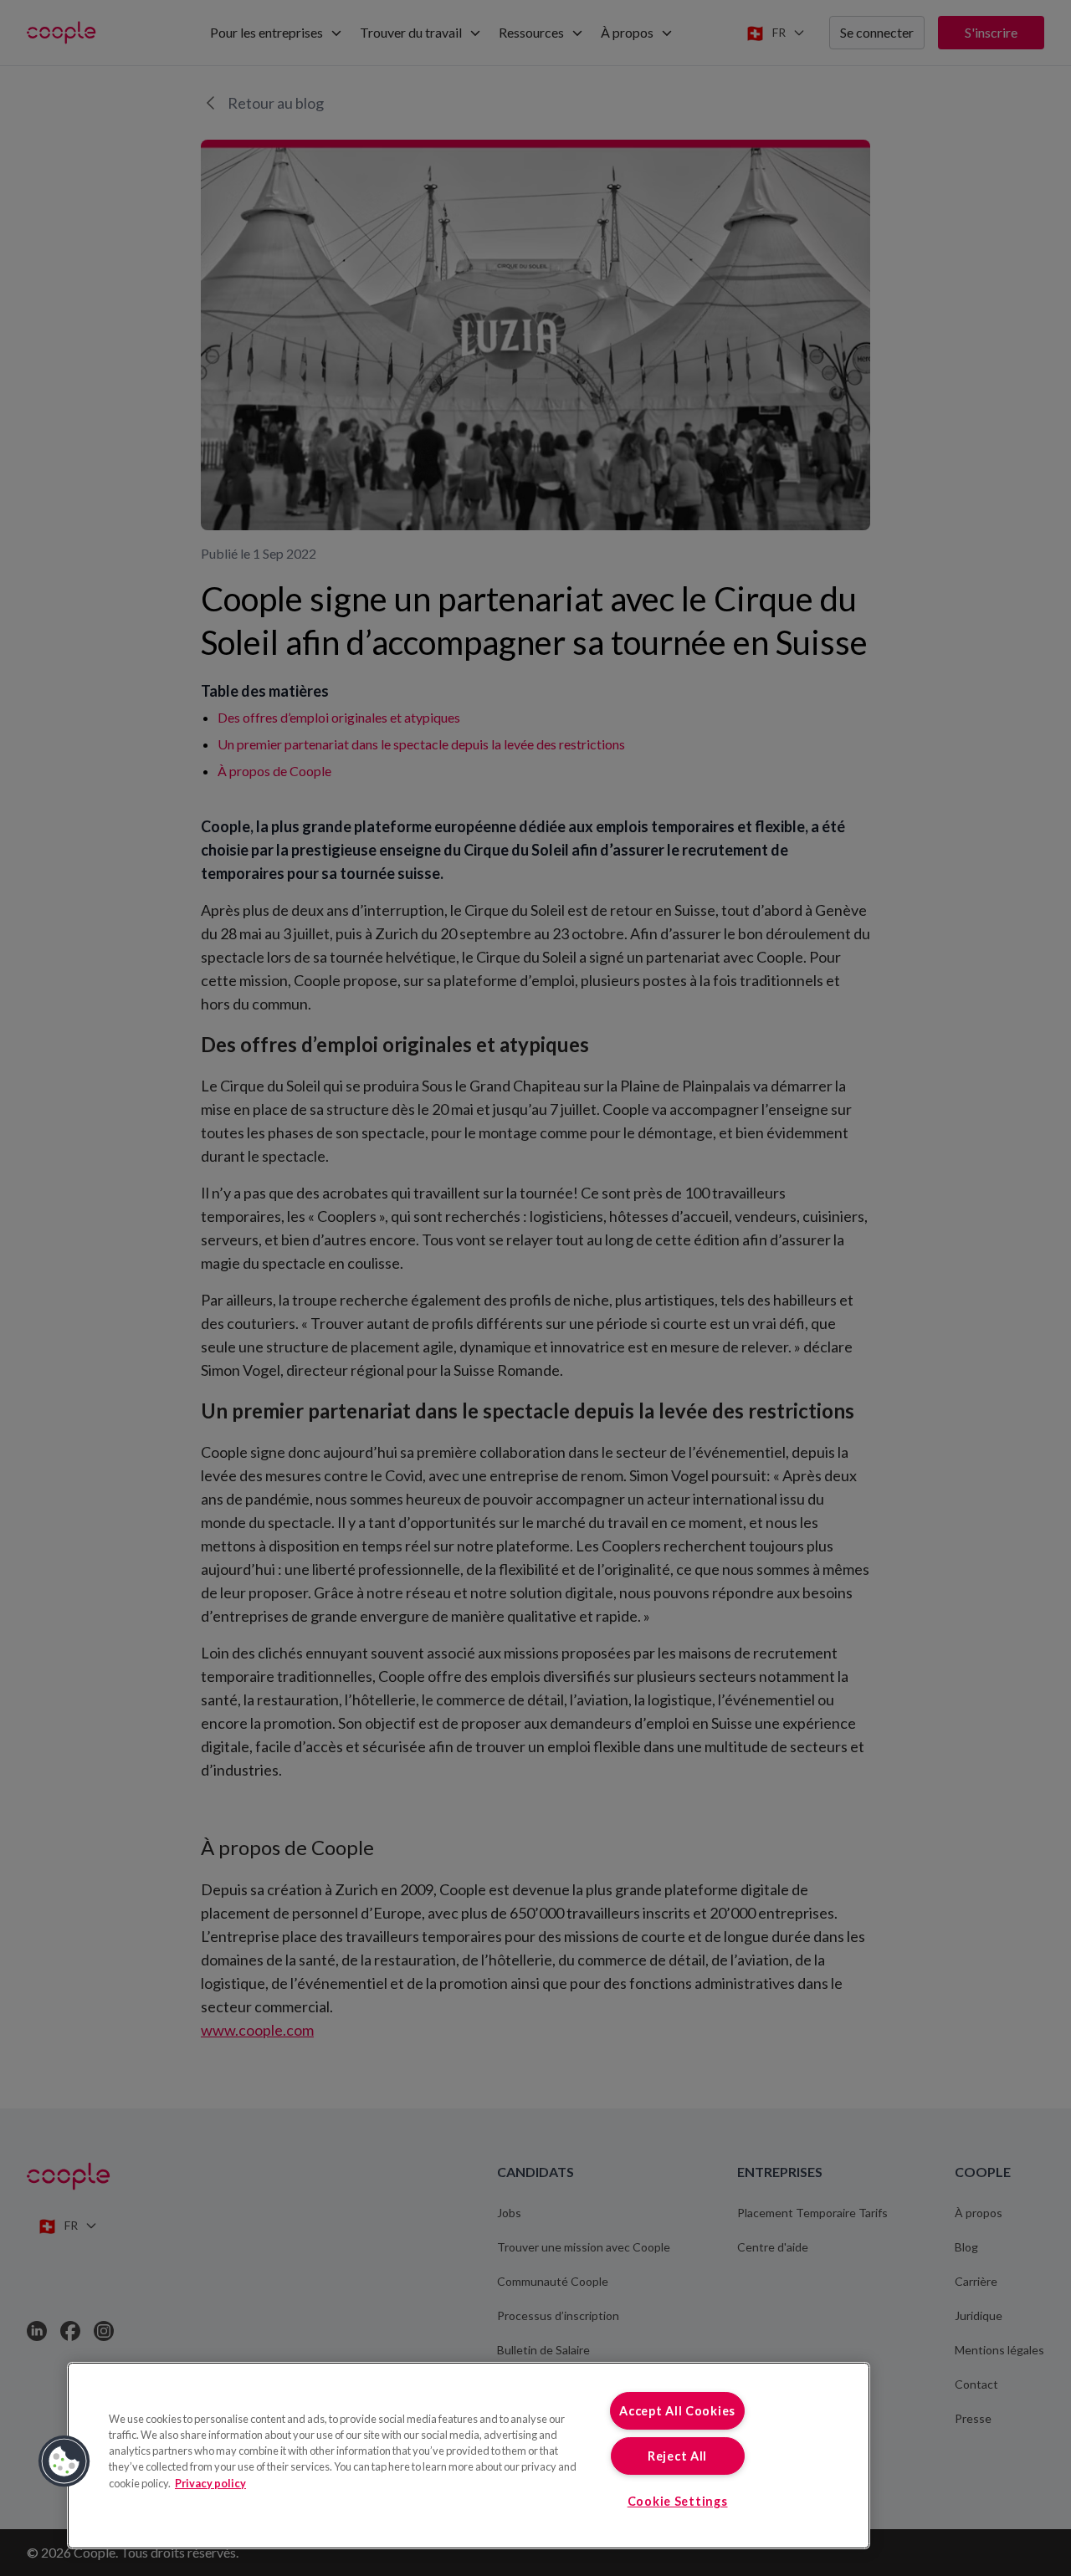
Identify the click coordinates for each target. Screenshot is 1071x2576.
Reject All (677, 2456)
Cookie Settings (678, 2501)
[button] (64, 2461)
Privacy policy (210, 2483)
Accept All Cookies (677, 2411)
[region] (469, 2456)
